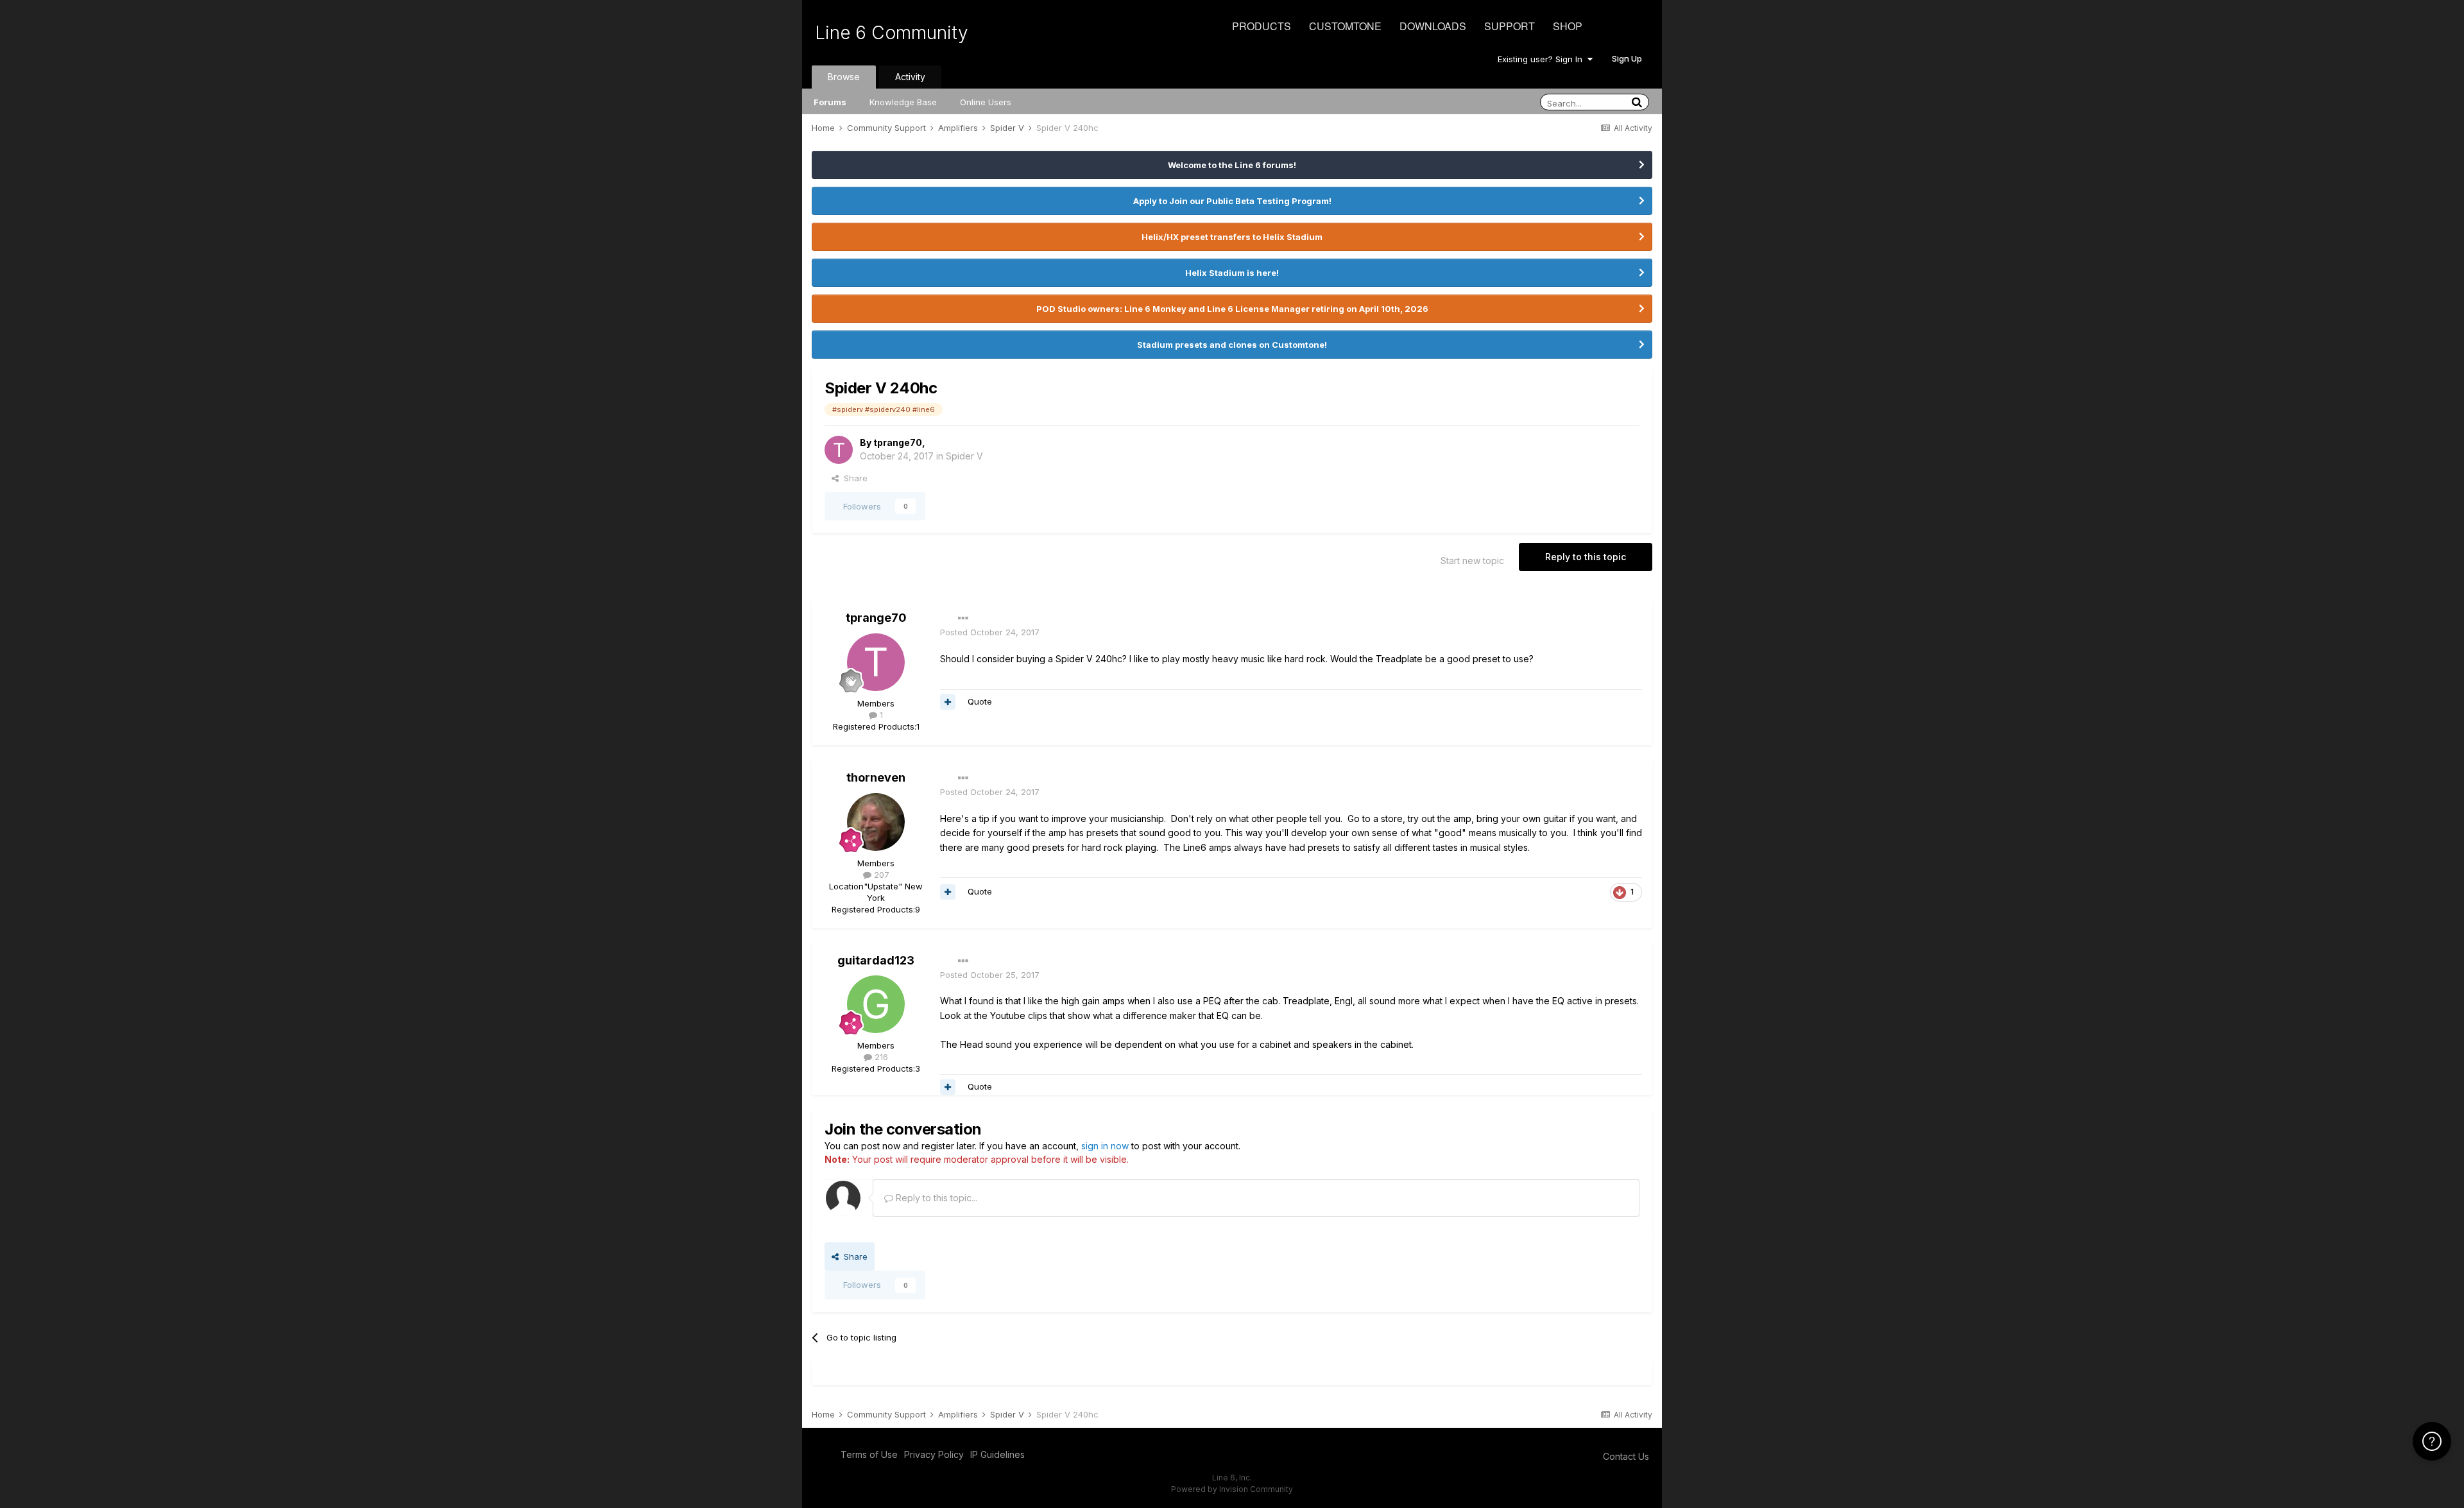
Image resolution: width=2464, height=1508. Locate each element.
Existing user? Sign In (1543, 59)
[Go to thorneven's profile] (876, 822)
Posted (990, 632)
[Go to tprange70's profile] (839, 450)
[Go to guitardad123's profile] (876, 1004)
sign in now (1105, 1146)
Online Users (986, 102)
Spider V (964, 456)
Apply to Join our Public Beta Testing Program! (1232, 201)
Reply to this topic (1586, 557)
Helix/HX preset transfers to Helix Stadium (1232, 237)
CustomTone (1345, 26)
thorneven (876, 777)
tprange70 (898, 442)
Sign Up (1627, 58)
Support (1510, 26)
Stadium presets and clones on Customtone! (1232, 345)
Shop (1568, 26)
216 (880, 1057)
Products (1262, 26)
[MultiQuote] (948, 702)
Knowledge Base (903, 102)
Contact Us (1626, 1456)
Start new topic (1472, 561)
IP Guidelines (997, 1454)
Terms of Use (869, 1454)
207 (880, 875)
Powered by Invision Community (1232, 1489)
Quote (980, 701)
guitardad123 (876, 960)
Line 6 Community (892, 33)
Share (853, 478)
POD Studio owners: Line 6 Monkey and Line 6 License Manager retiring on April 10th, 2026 (1232, 309)
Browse (844, 77)
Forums (830, 102)
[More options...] (963, 619)
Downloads (1433, 26)
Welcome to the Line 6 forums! (1232, 165)
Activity (910, 77)
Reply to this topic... (935, 1198)
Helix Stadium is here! (1232, 273)
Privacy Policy (934, 1454)
